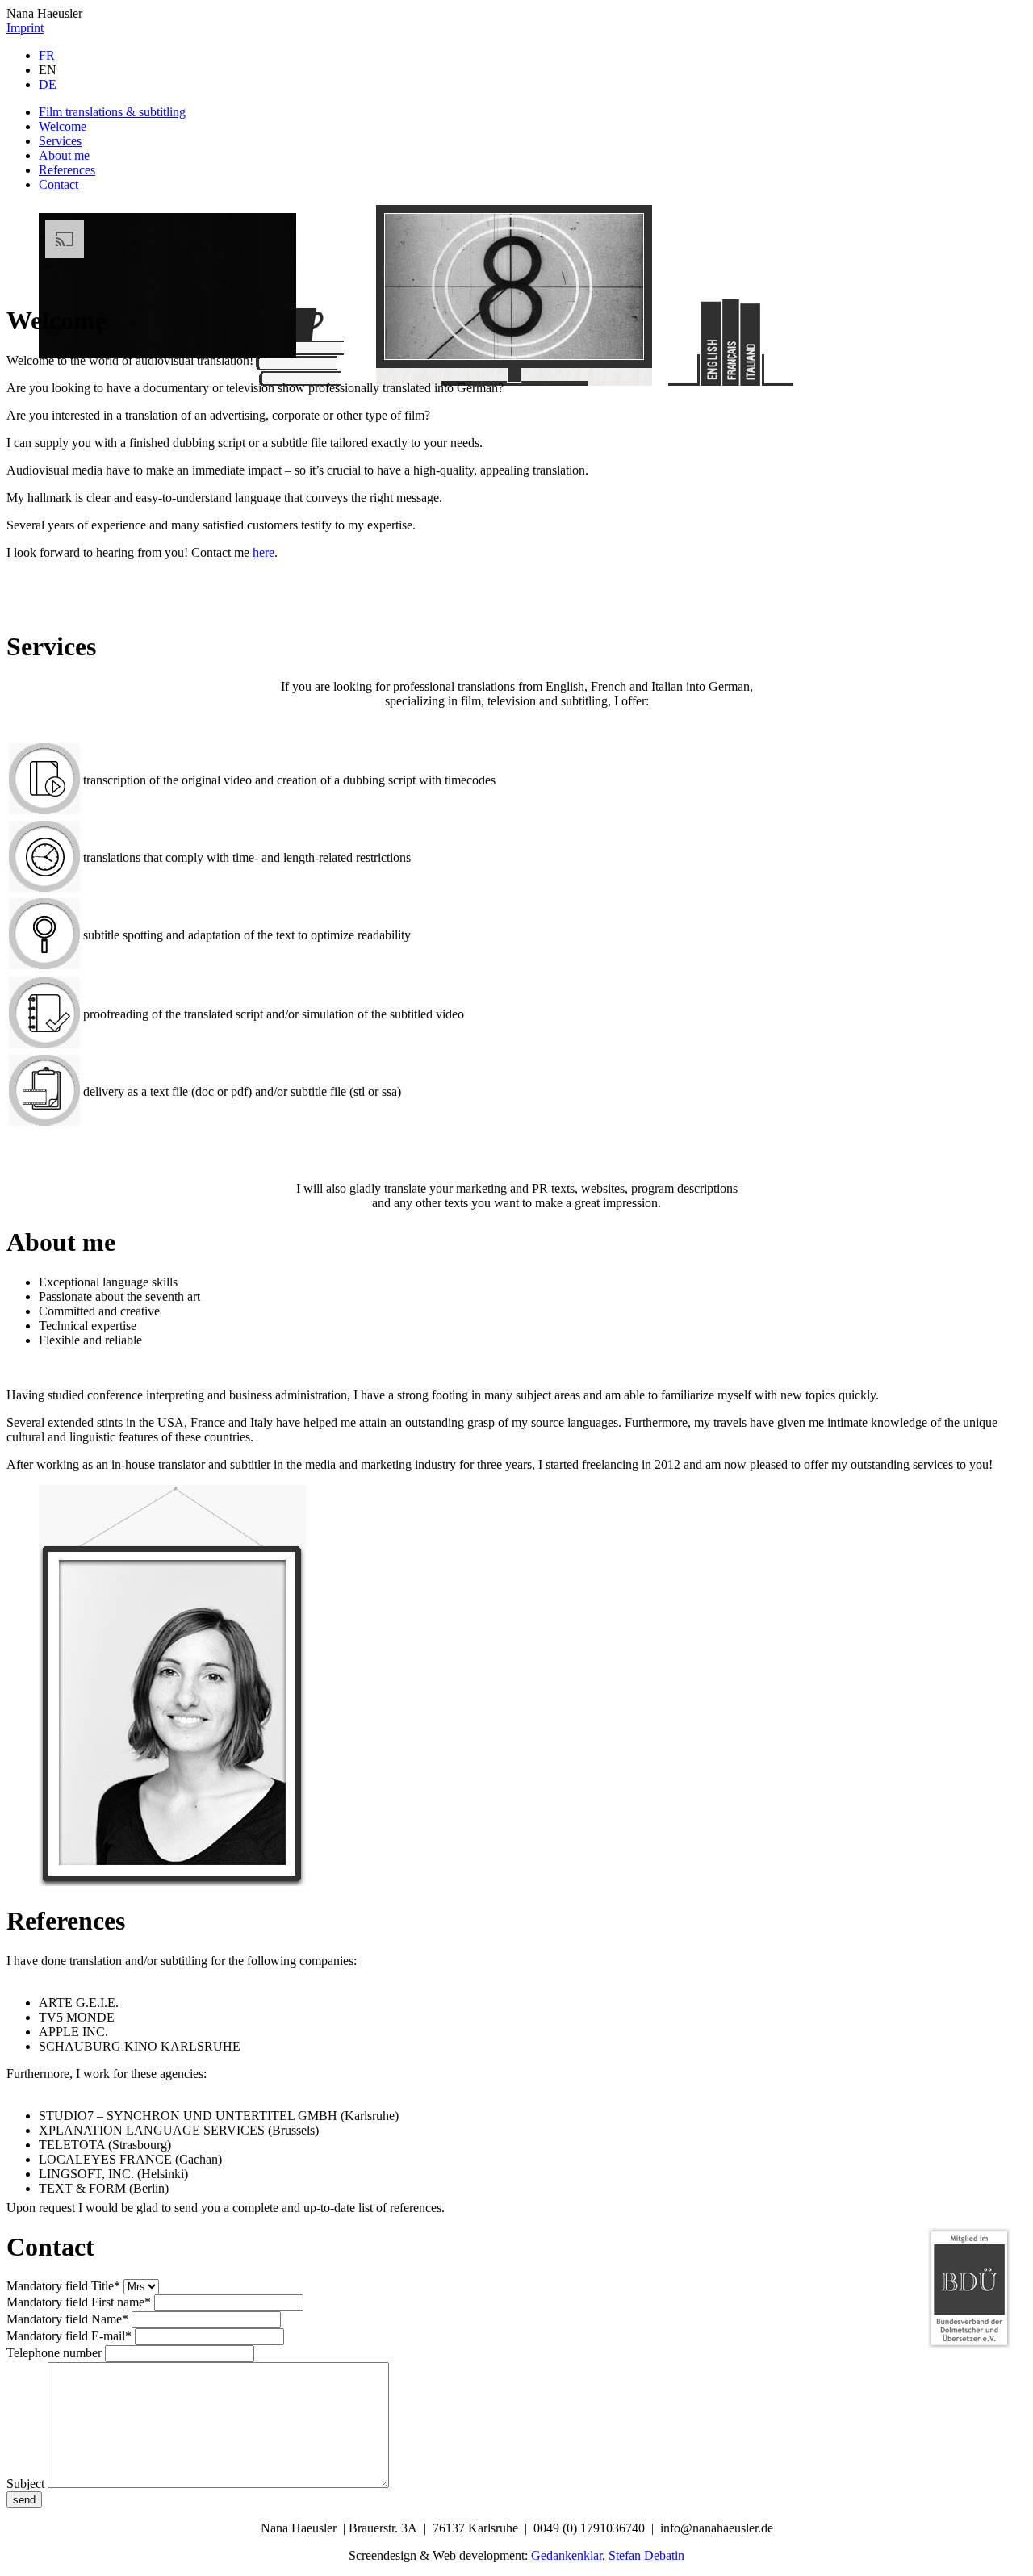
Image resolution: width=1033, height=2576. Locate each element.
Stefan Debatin (646, 2555)
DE (48, 84)
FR (47, 55)
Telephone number (54, 2353)
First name (79, 2302)
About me (64, 155)
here (263, 552)
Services (60, 141)
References (67, 170)
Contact (59, 184)
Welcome (63, 126)
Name (67, 2319)
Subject (25, 2484)
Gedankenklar (567, 2555)
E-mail (69, 2336)
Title (63, 2286)
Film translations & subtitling (112, 112)
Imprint (25, 28)
